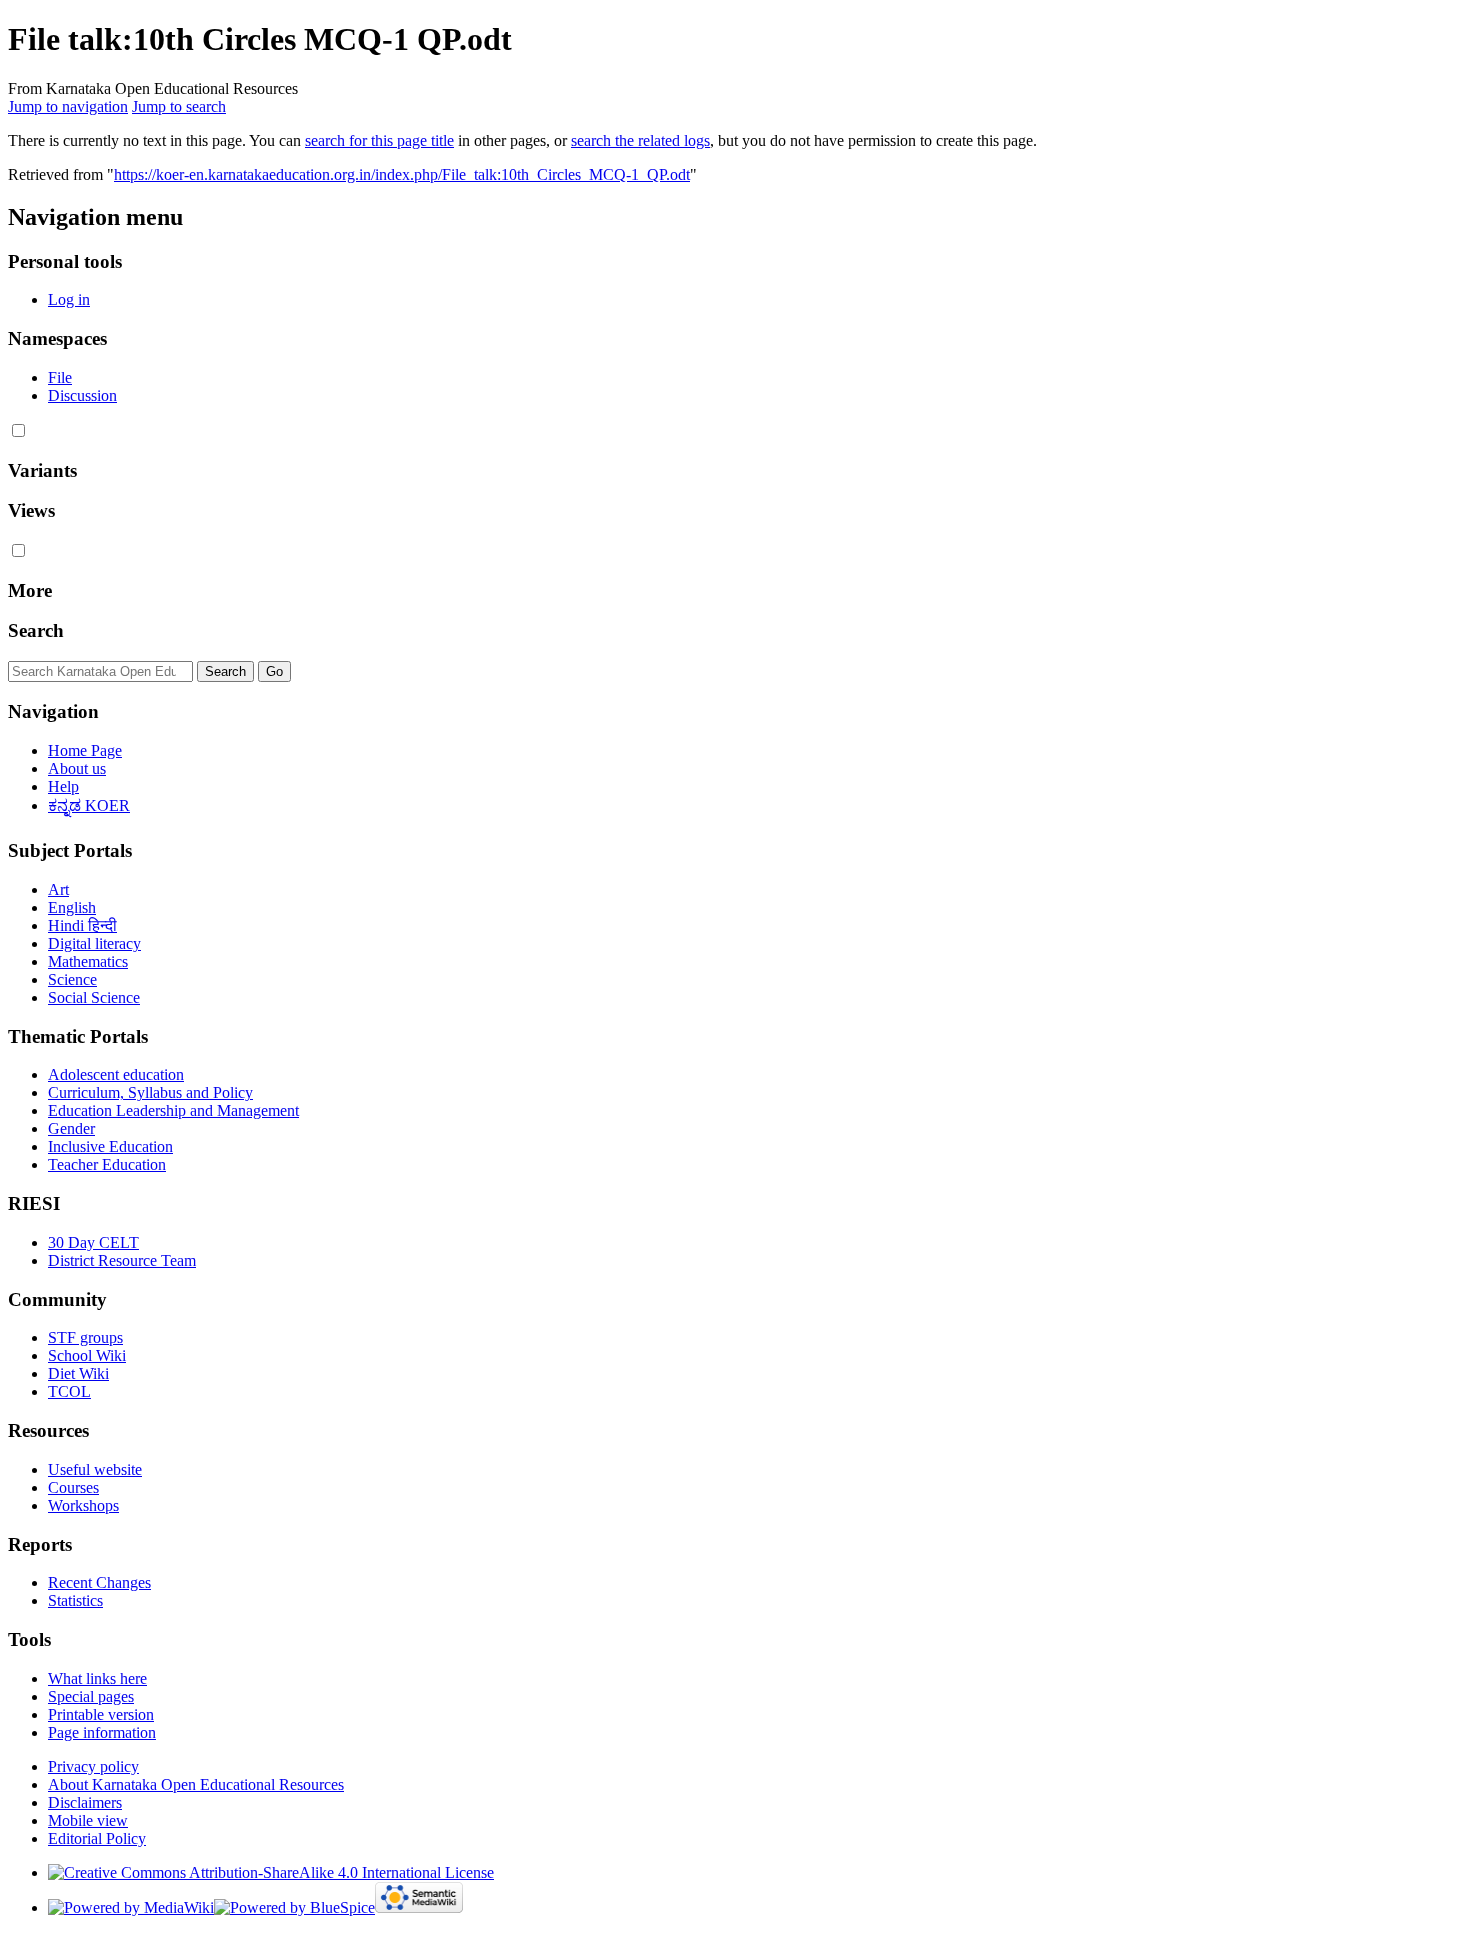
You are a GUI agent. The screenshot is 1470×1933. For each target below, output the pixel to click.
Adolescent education (116, 1074)
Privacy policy (93, 1766)
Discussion (82, 395)
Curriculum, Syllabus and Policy (150, 1092)
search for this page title (379, 140)
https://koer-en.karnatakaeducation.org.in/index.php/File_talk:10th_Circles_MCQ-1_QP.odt (402, 174)
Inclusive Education (110, 1146)
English (72, 907)
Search (36, 630)
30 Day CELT (93, 1242)
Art (58, 889)
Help (63, 786)
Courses (73, 1487)
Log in (69, 299)
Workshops (83, 1505)
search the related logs (640, 140)
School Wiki (87, 1355)
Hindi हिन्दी (82, 925)
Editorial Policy (97, 1838)
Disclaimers (85, 1802)
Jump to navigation (68, 106)
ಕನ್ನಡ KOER (89, 805)
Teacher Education (107, 1164)
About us (77, 768)
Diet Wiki (78, 1373)
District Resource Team (122, 1260)
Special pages (91, 1696)
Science (72, 979)
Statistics (75, 1600)
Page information (102, 1732)
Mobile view (88, 1820)
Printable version (101, 1714)
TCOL (69, 1391)
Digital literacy (94, 943)
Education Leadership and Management (173, 1110)
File (60, 377)
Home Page (85, 750)
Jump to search (179, 106)
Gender (71, 1128)
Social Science (94, 997)
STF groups (85, 1337)
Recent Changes (99, 1582)
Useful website (95, 1469)
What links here (97, 1678)
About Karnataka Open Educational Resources (196, 1784)
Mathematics (88, 961)
